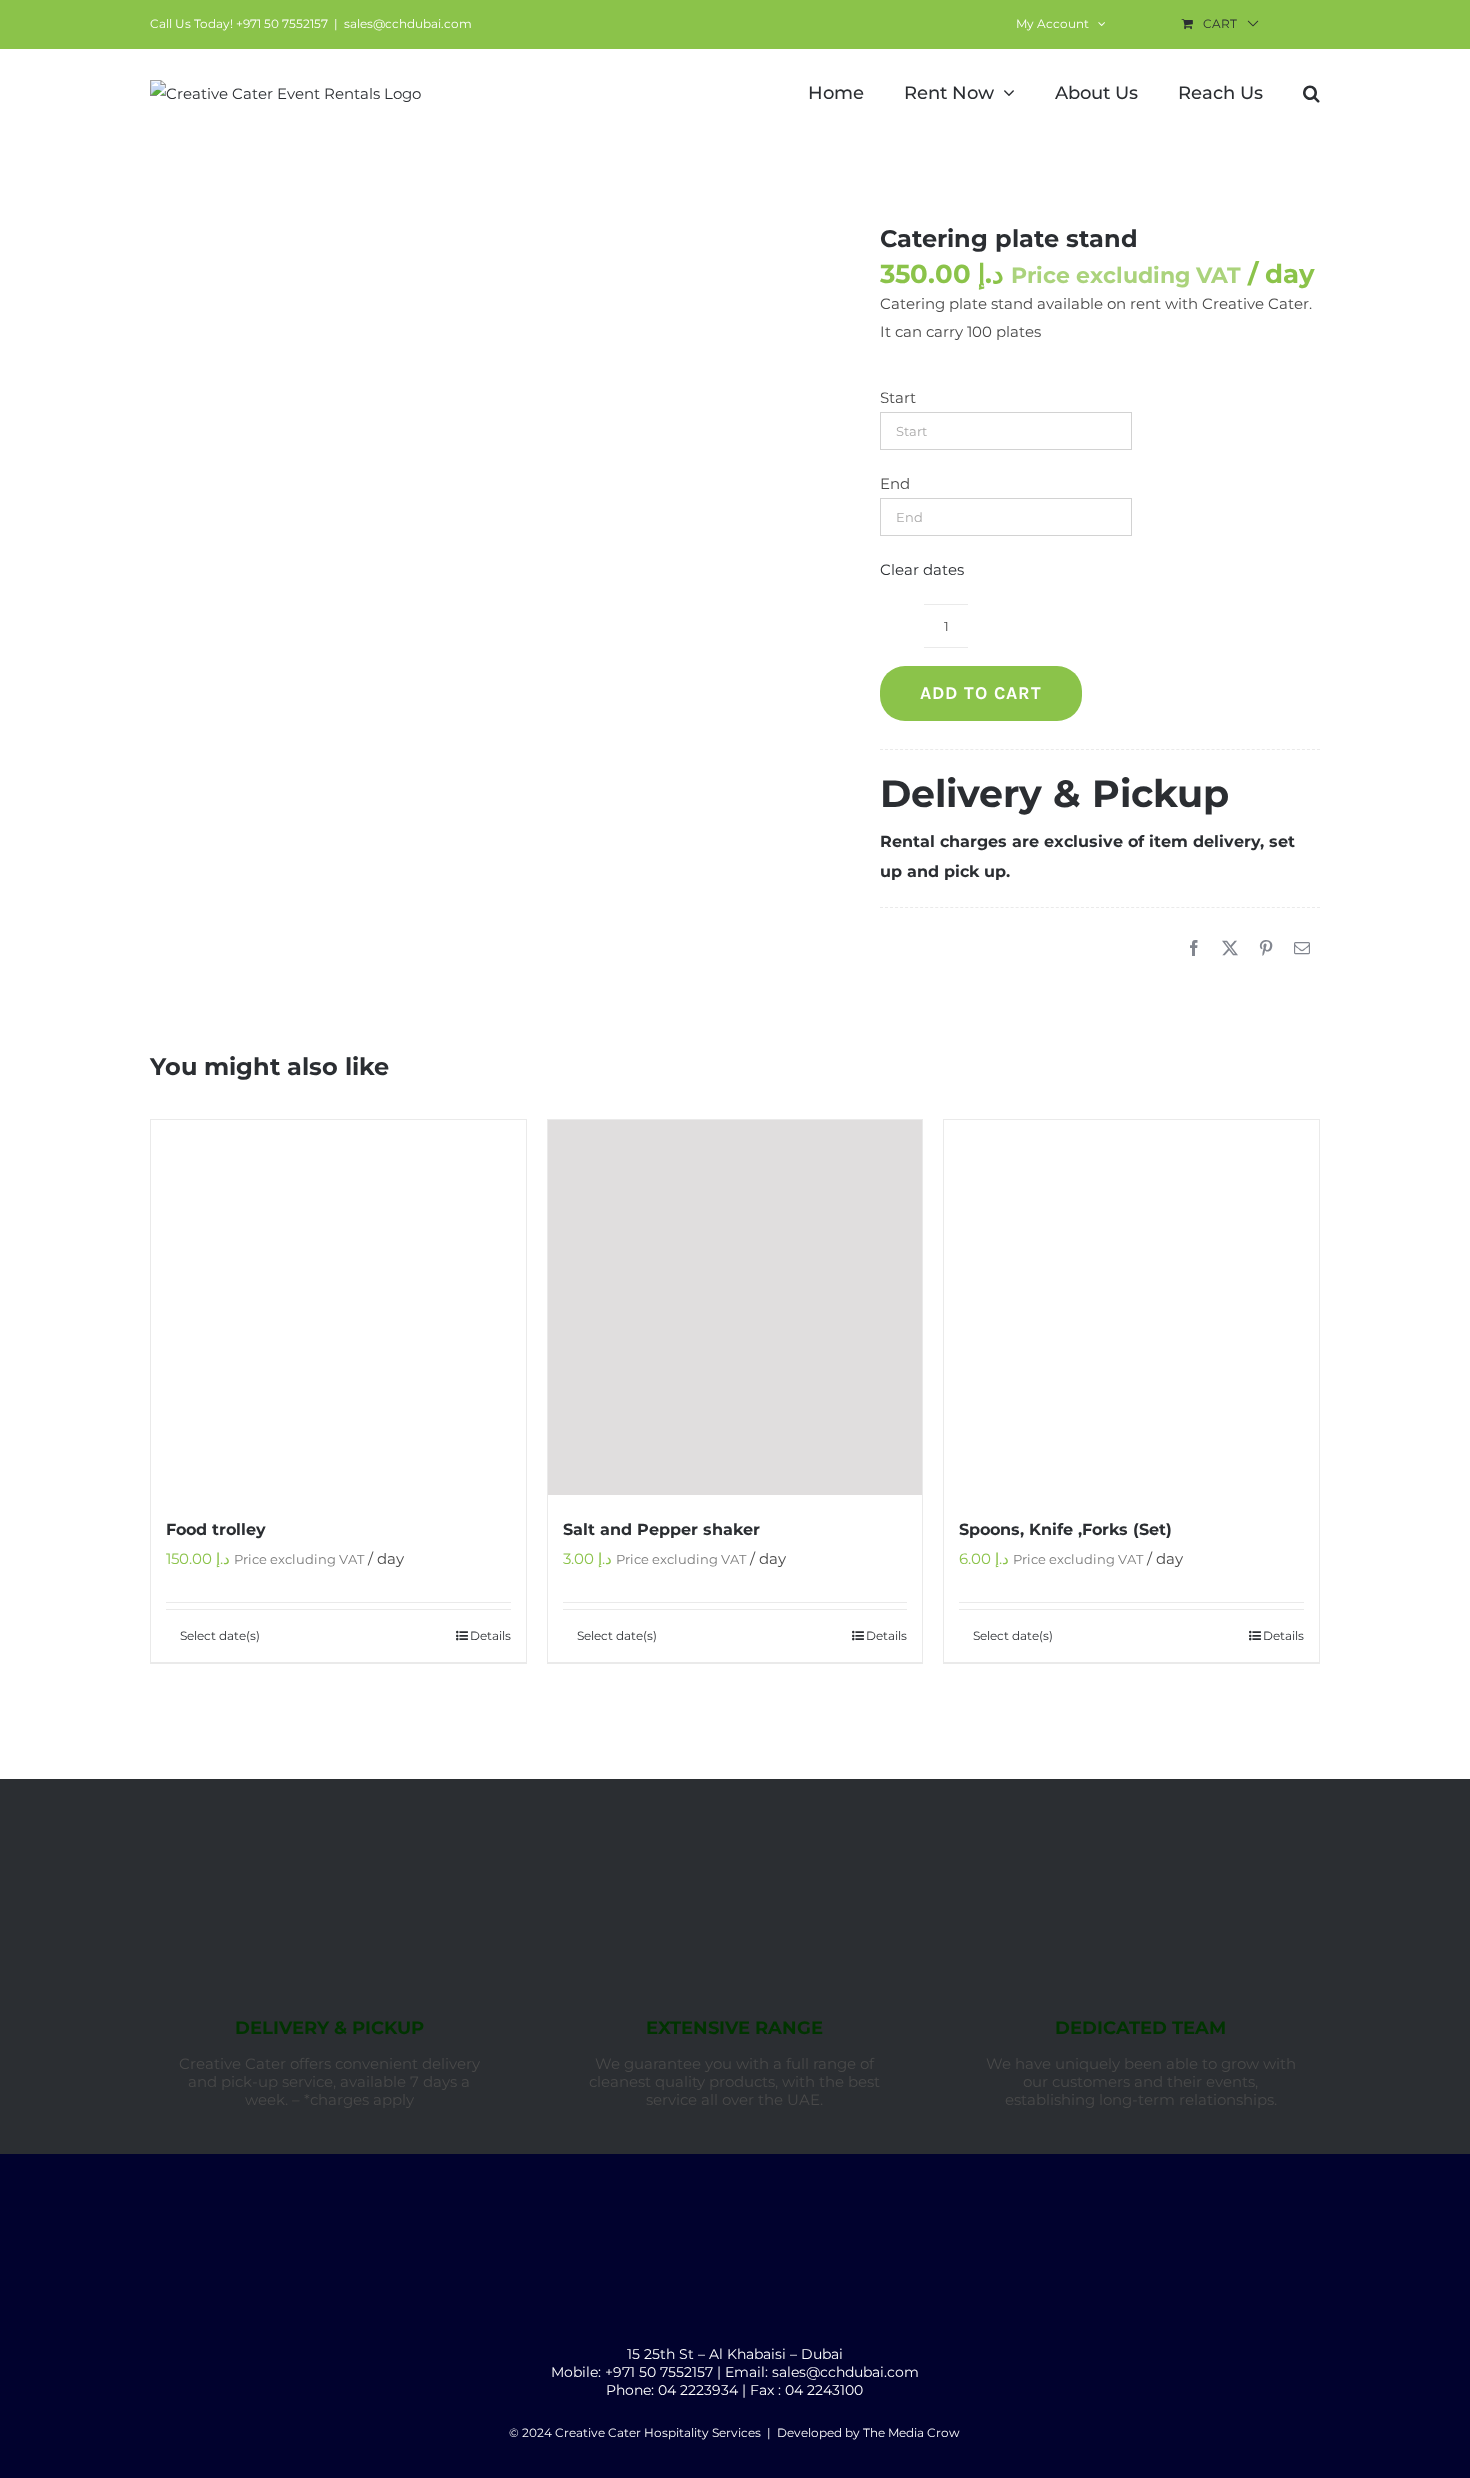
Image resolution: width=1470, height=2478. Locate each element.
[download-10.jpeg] (485, 327)
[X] (1230, 949)
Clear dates (922, 569)
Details (490, 1635)
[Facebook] (1194, 949)
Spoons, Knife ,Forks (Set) (1065, 1529)
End (895, 483)
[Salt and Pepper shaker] (735, 1307)
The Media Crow (911, 2432)
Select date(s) (220, 1635)
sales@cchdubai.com (408, 23)
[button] (1311, 91)
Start (898, 397)
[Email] (1302, 949)
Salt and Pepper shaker (661, 1529)
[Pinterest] (1266, 949)
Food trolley (216, 1529)
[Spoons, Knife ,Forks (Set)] (1131, 1307)
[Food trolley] (338, 1307)
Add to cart (981, 693)
